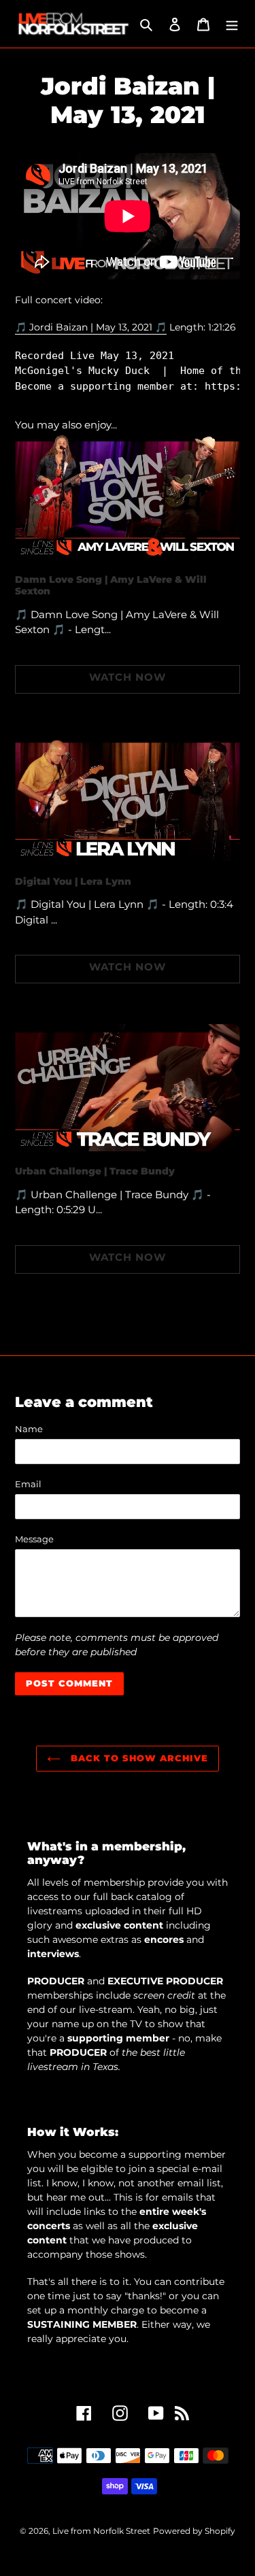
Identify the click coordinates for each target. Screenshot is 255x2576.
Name (29, 1429)
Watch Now (128, 677)
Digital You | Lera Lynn (73, 881)
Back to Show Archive (138, 1758)
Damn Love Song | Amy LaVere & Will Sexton (111, 585)
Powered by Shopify (194, 2531)
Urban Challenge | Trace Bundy (95, 1171)
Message (34, 1539)
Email (28, 1484)
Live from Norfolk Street (101, 2531)
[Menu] (232, 24)
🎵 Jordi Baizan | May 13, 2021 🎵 (91, 327)
